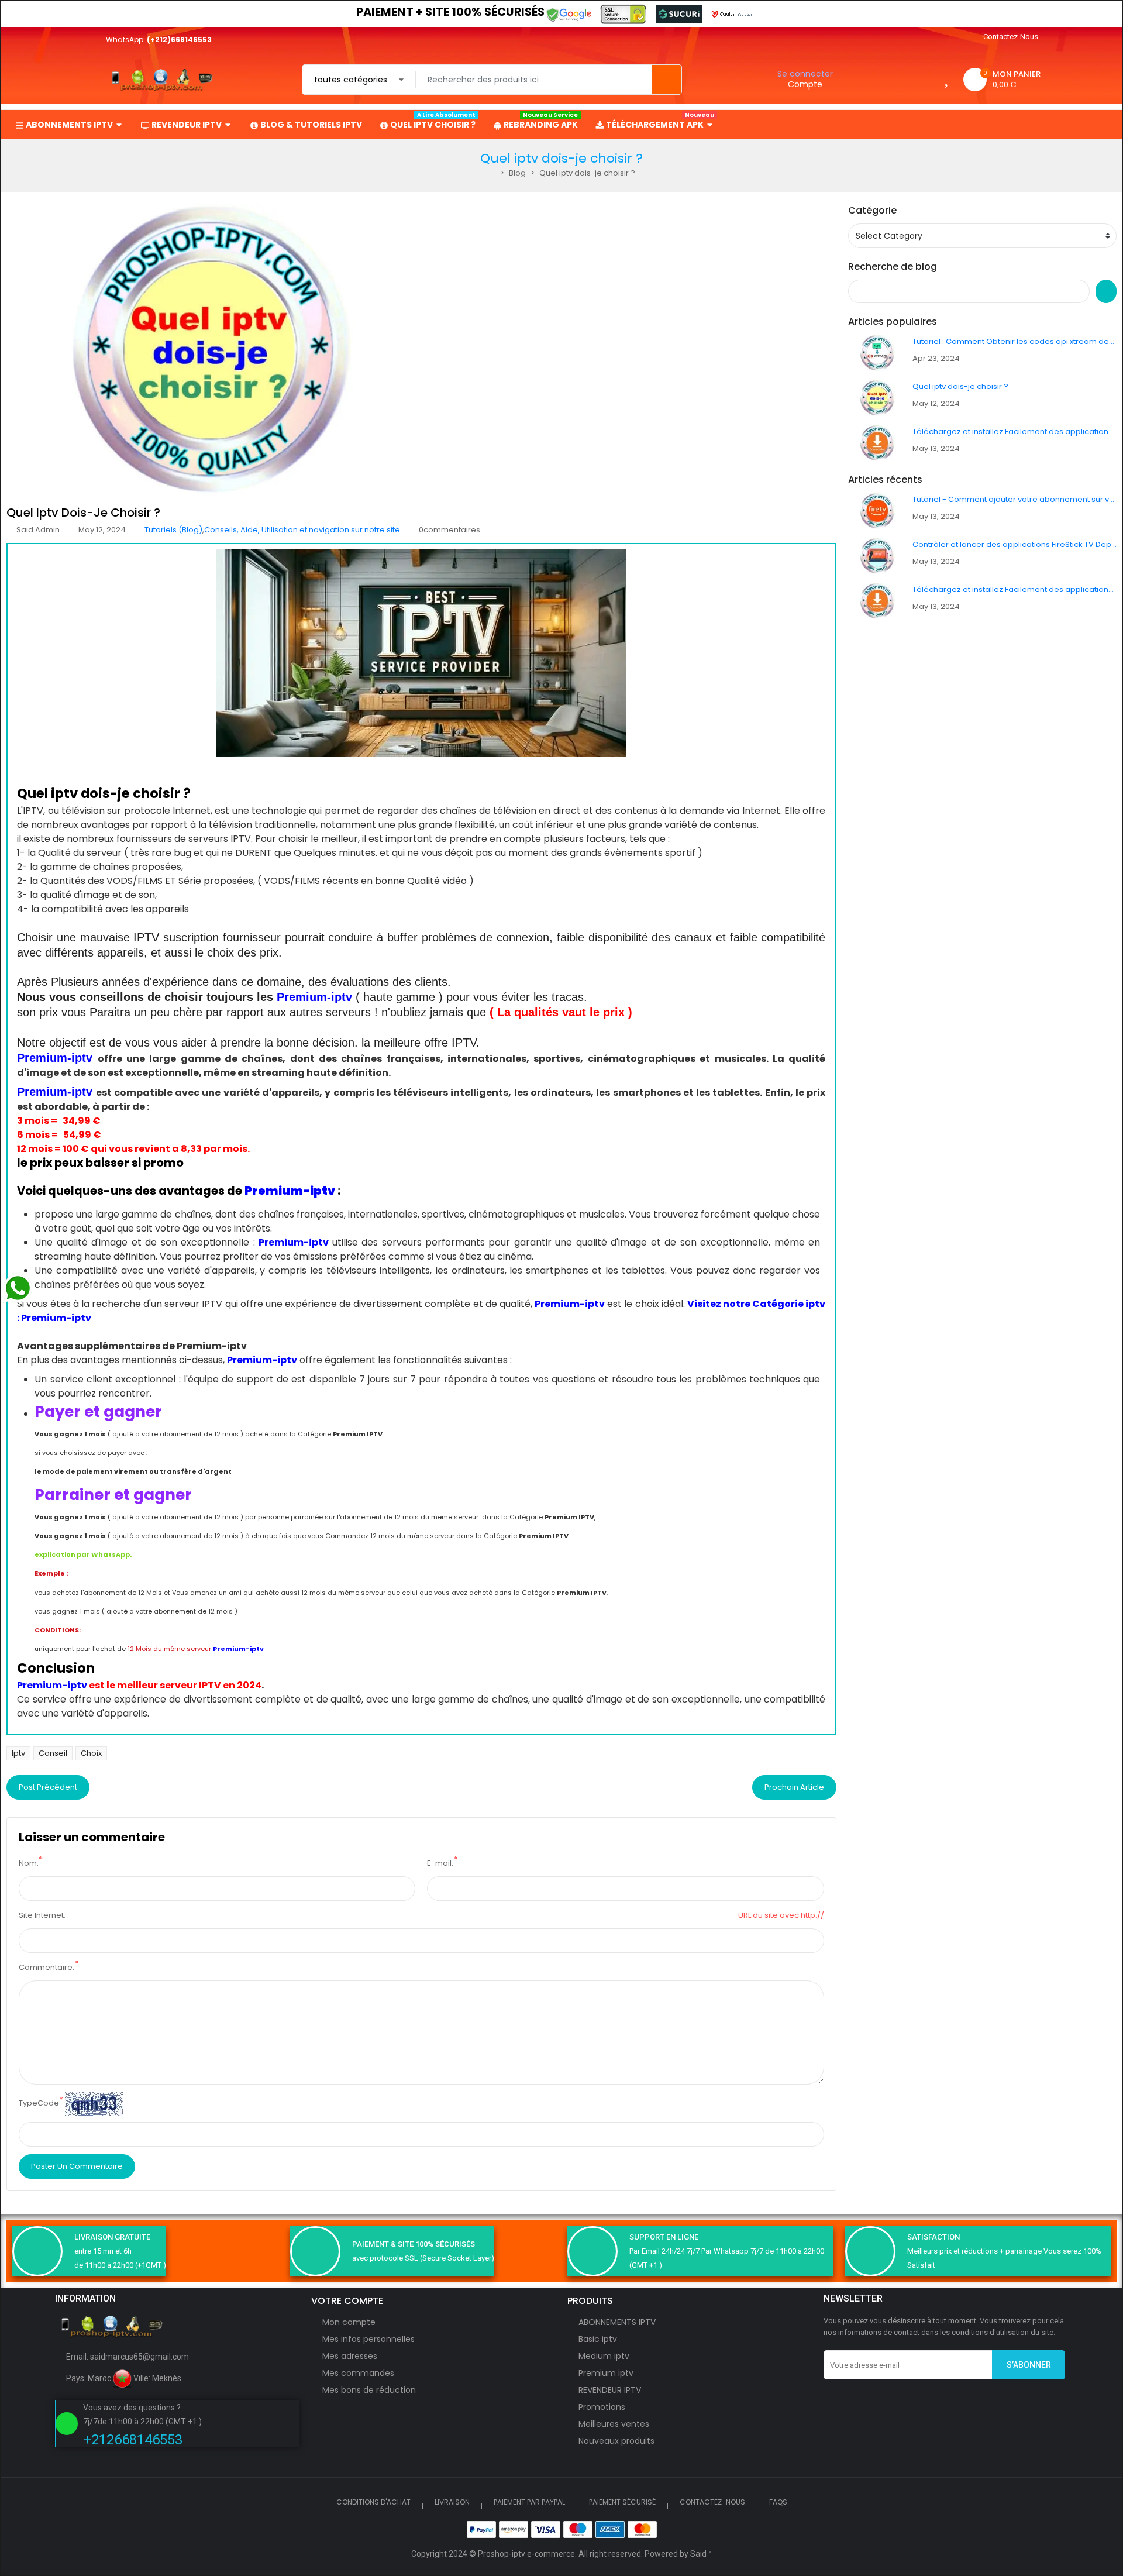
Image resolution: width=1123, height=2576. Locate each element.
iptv (18, 1753)
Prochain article (794, 1787)
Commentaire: (46, 1967)
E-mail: (440, 1863)
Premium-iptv (314, 997)
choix (91, 1753)
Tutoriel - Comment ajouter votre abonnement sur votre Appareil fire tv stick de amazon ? (1015, 499)
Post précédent (48, 1787)
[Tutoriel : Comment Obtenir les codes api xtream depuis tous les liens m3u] (877, 352)
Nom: (29, 1863)
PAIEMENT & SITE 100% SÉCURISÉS (414, 2244)
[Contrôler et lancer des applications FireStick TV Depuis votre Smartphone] (877, 556)
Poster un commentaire (77, 2166)
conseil (53, 1753)
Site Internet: (42, 1915)
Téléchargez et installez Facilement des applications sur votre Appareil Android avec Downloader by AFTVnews (1015, 431)
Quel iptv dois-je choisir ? (960, 386)
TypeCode (39, 2103)
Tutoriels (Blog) (173, 530)
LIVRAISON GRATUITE (112, 2237)
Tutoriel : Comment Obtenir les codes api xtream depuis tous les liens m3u (1015, 341)
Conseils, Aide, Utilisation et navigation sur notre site (302, 530)
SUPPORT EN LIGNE (664, 2237)
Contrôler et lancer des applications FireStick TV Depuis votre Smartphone (1015, 544)
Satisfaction (933, 2237)
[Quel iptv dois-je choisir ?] (877, 398)
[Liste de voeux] (946, 79)
